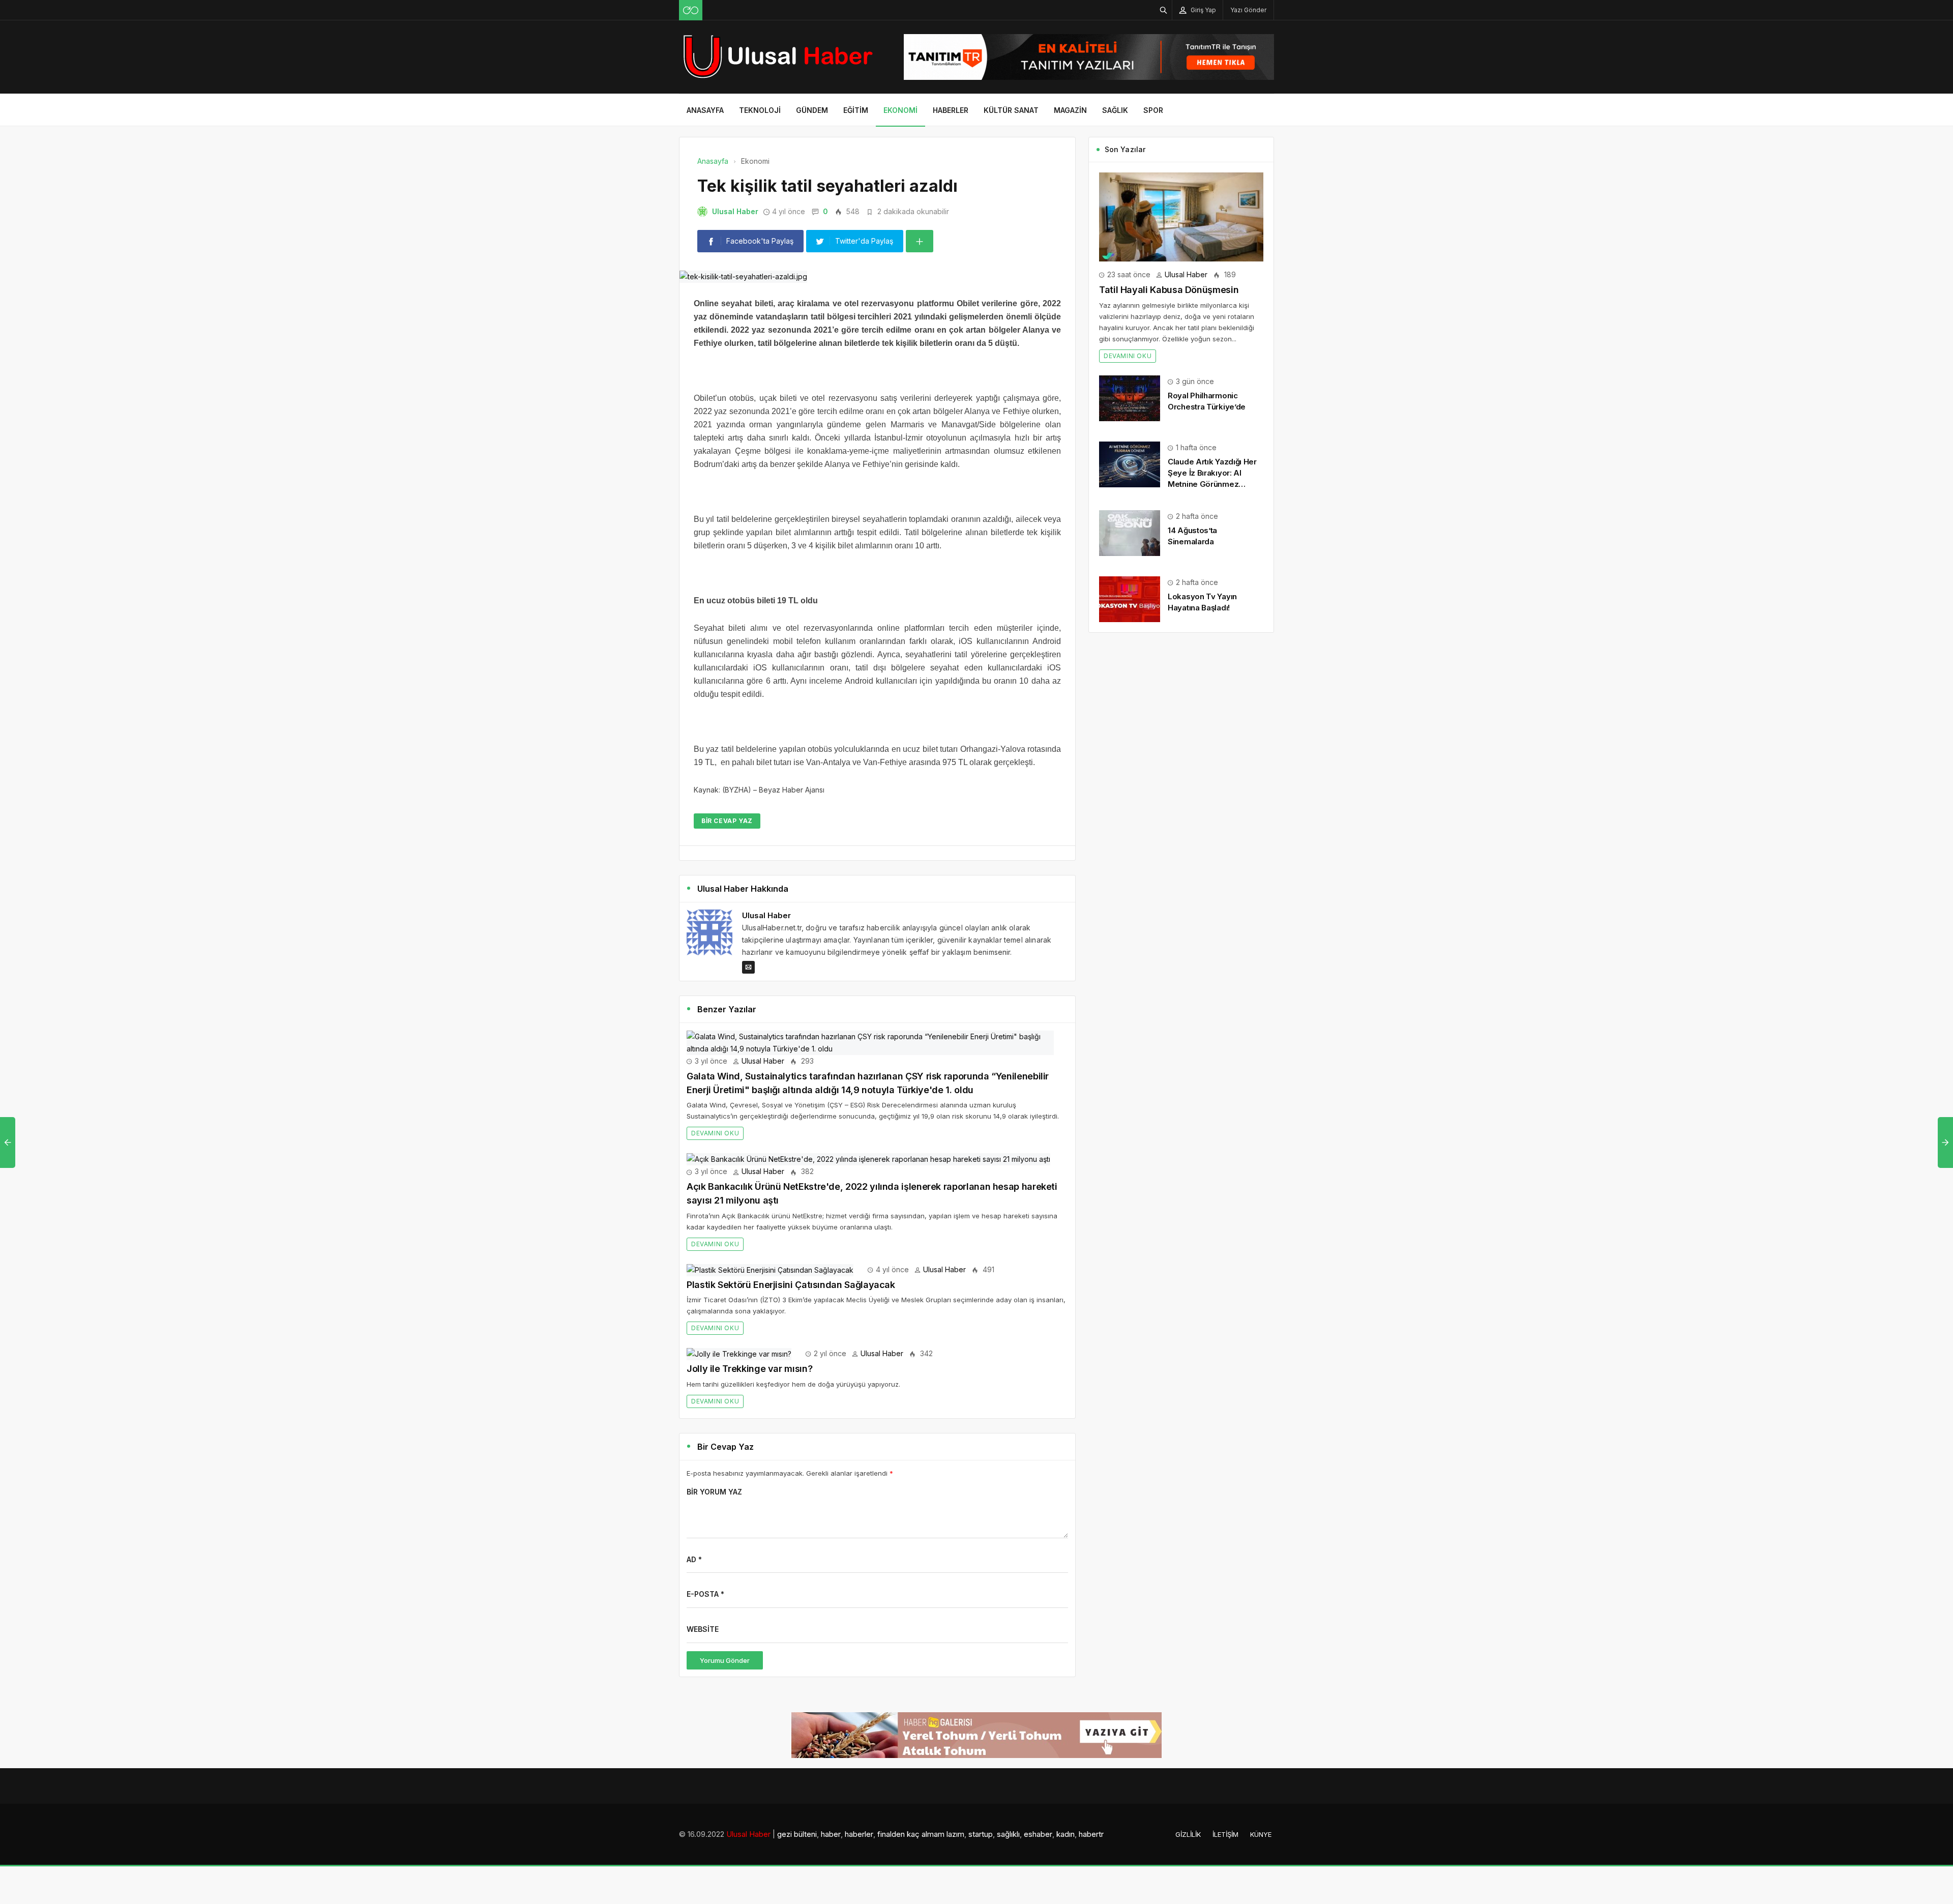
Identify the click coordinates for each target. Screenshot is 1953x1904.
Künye (1261, 1834)
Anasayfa (705, 110)
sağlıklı (1008, 1834)
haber (831, 1834)
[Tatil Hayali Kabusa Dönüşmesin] (1181, 216)
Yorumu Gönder (725, 1660)
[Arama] (1164, 10)
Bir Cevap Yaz (727, 821)
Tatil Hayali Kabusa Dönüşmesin (1169, 290)
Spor (1153, 110)
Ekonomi (900, 110)
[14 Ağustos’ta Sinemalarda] (1130, 532)
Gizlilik (1188, 1834)
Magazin (1070, 110)
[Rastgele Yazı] (691, 10)
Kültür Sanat (1011, 110)
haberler (859, 1834)
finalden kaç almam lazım (921, 1834)
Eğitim (856, 110)
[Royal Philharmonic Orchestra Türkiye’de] (1130, 397)
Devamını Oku (715, 1133)
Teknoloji (760, 110)
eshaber (1038, 1834)
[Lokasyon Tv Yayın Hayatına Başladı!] (1130, 598)
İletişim (1225, 1834)
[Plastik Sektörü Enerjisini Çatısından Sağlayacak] (770, 1269)
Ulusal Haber (735, 211)
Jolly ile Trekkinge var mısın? (749, 1369)
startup (981, 1834)
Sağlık (1115, 110)
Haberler (951, 110)
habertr (1091, 1834)
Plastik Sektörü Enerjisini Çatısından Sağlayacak (791, 1285)
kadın (1066, 1834)
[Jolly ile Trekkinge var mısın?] (739, 1353)
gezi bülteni (797, 1834)
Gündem (812, 110)
